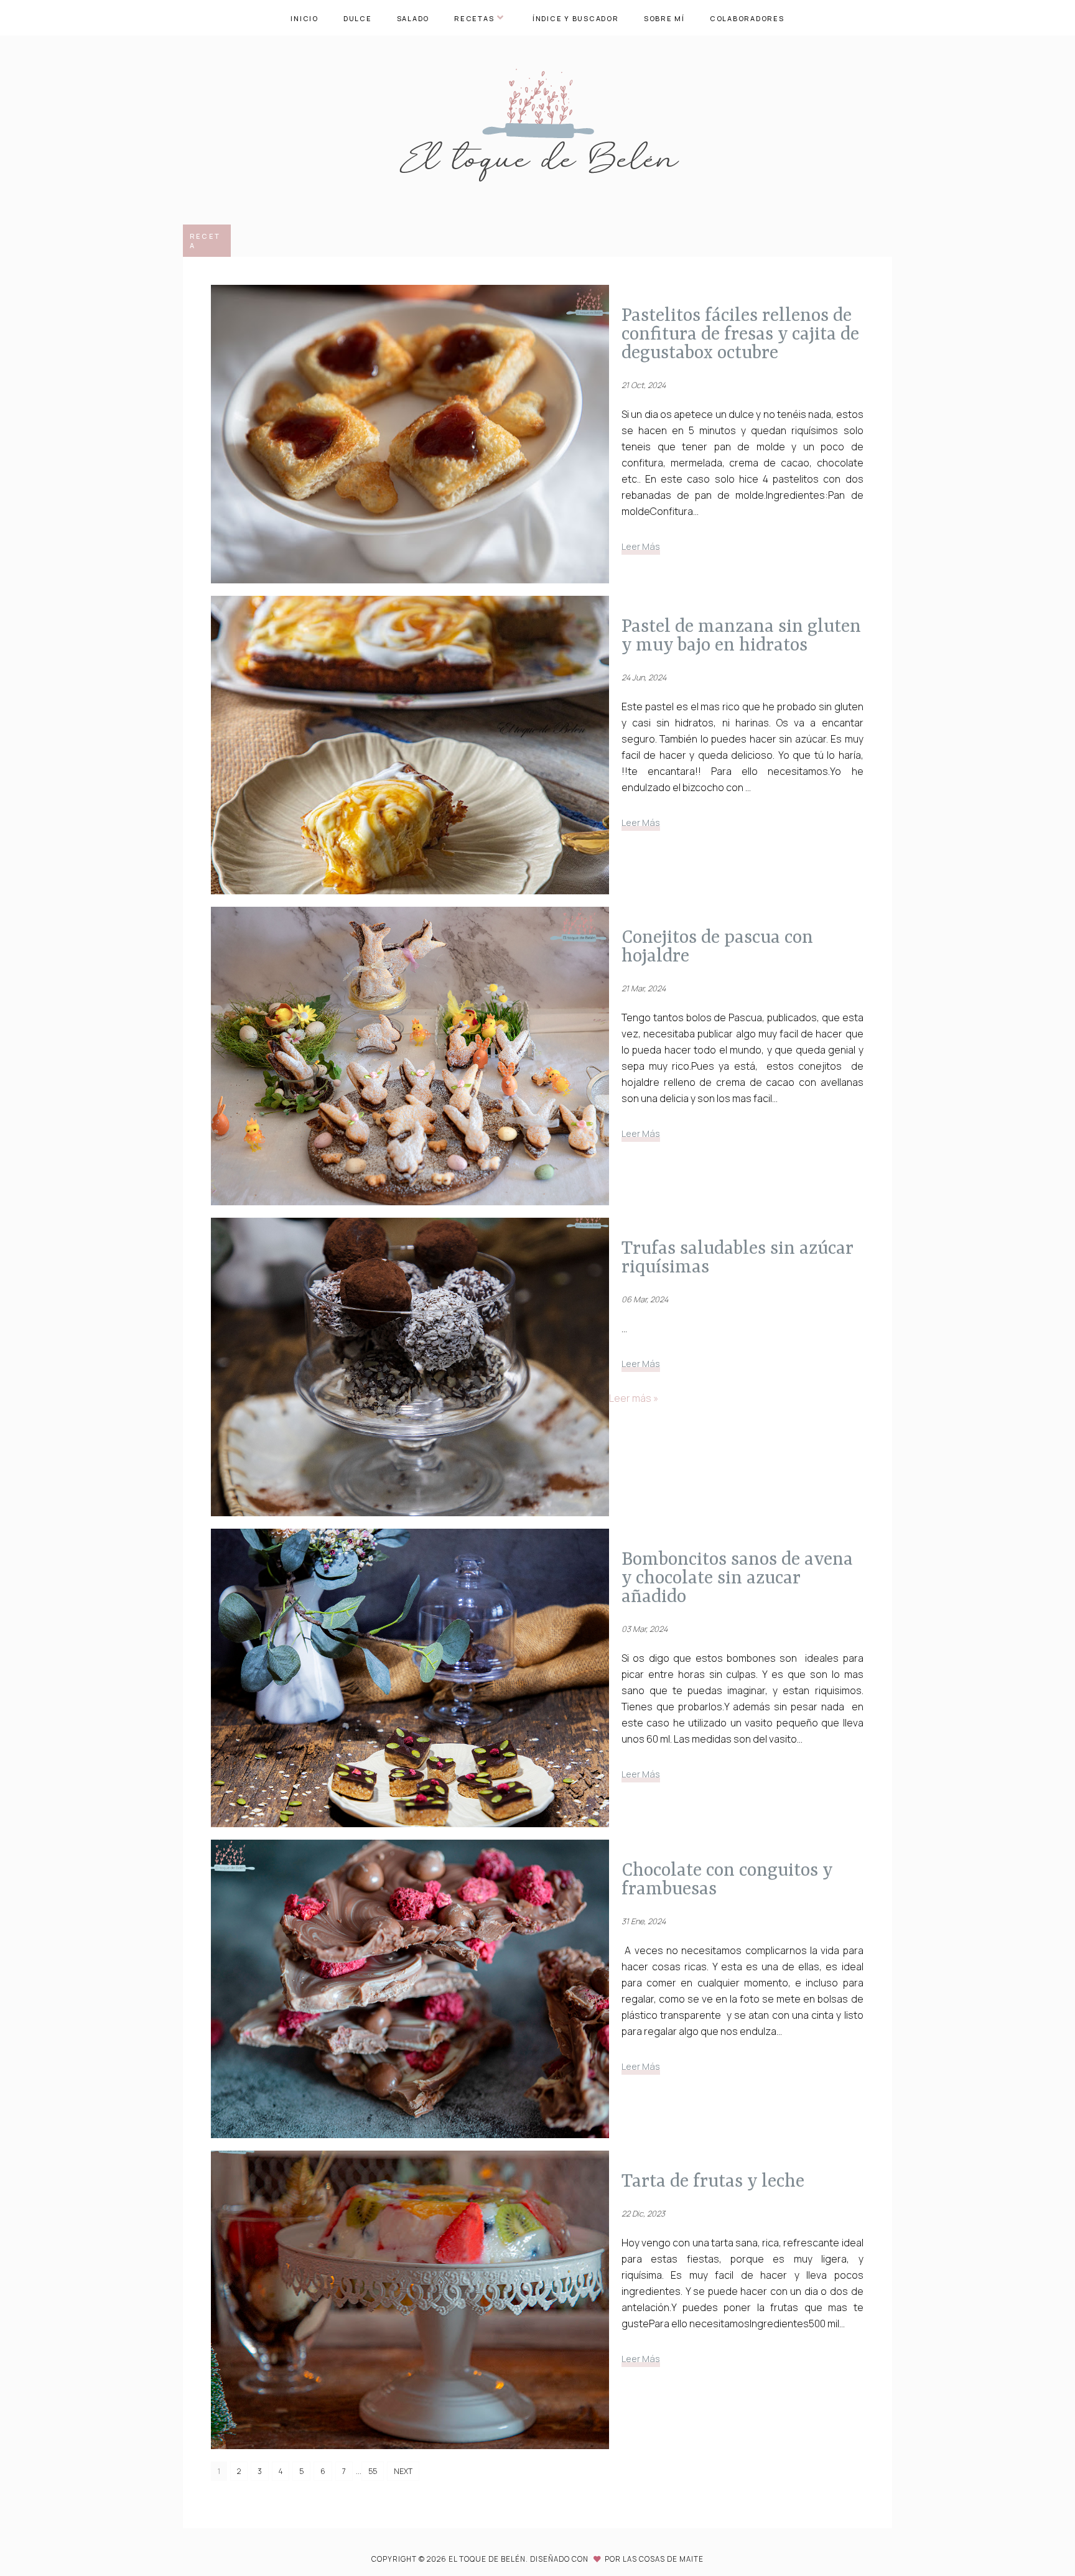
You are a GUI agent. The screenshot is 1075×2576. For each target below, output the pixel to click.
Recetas (474, 18)
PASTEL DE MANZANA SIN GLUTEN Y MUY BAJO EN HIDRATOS (741, 636)
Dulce (358, 18)
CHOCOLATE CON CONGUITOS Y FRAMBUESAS (727, 1879)
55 (373, 2471)
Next (403, 2471)
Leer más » (634, 1398)
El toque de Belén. (489, 2559)
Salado (413, 18)
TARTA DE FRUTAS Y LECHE (713, 2181)
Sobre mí (664, 18)
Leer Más (641, 546)
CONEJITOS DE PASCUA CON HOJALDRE (717, 947)
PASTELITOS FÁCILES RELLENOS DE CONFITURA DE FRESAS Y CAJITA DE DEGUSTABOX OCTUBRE (740, 334)
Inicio (305, 18)
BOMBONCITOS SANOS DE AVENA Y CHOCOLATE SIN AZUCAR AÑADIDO (737, 1578)
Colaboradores (747, 18)
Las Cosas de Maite (663, 2559)
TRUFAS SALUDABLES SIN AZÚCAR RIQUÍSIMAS (737, 1258)
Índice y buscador (576, 18)
